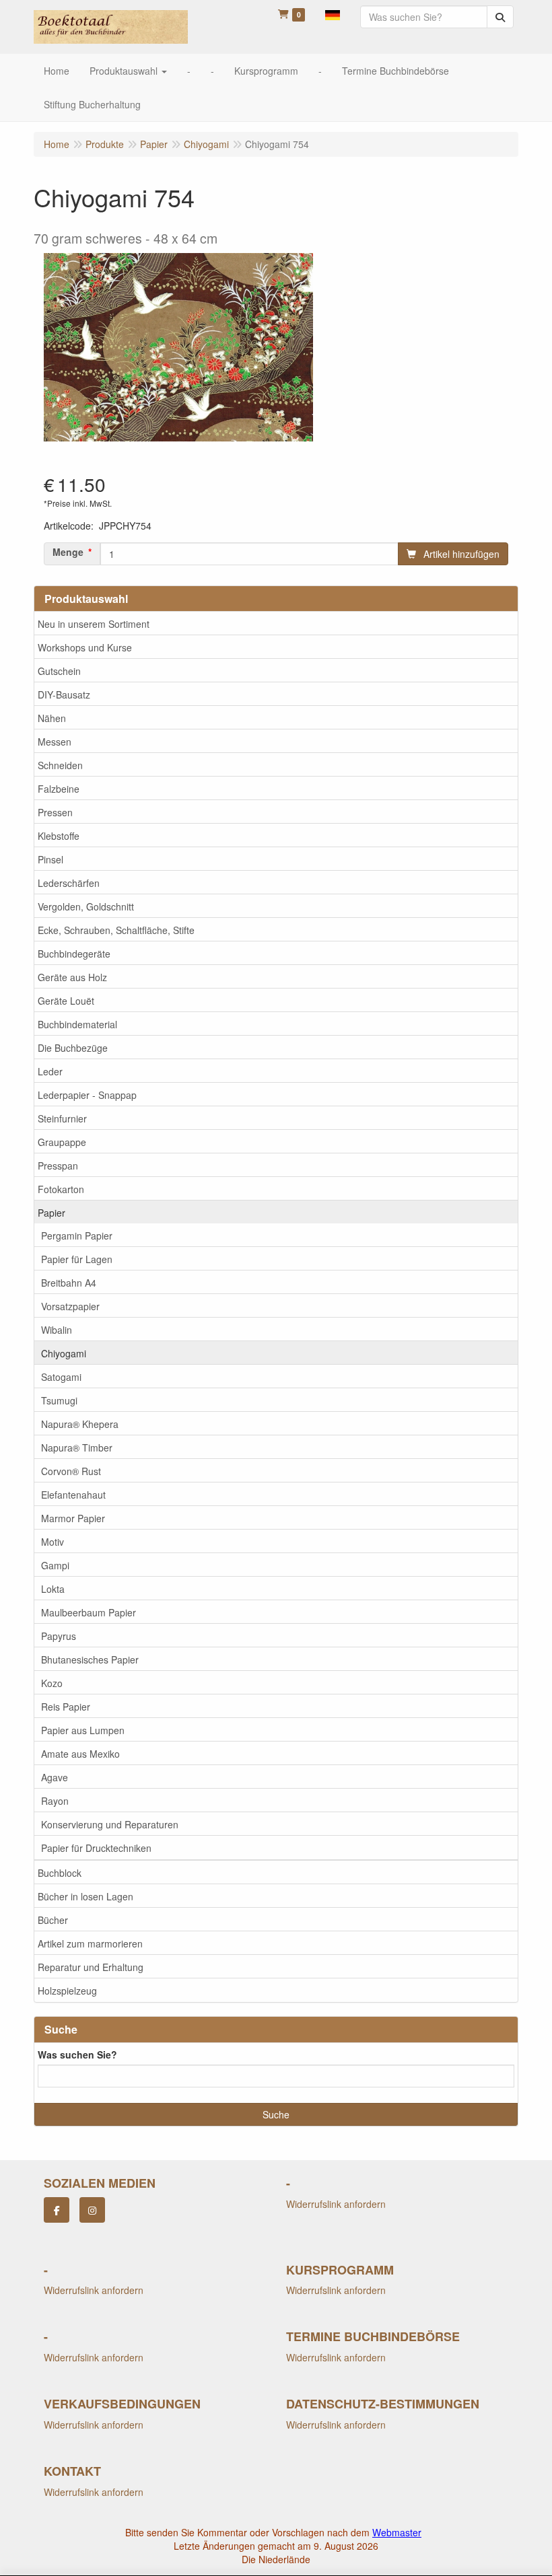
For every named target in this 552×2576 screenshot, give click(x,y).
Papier (51, 1213)
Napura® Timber (77, 1447)
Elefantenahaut (73, 1495)
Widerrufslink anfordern (336, 2204)
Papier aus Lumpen (83, 1730)
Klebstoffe (59, 836)
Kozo (52, 1683)
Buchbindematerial (77, 1024)
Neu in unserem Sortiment (94, 624)
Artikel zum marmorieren (90, 1943)
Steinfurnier (62, 1118)
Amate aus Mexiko (80, 1754)
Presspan (58, 1166)
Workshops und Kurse (85, 647)
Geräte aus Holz (72, 977)
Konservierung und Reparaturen (110, 1824)
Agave (55, 1777)
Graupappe (62, 1142)
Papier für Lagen (77, 1259)
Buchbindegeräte (74, 954)
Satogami (61, 1377)
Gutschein (59, 671)
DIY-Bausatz (64, 694)
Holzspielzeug (67, 1991)
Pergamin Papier (77, 1236)
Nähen (52, 718)
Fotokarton (61, 1189)
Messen (55, 742)
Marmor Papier (73, 1518)
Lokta (53, 1589)
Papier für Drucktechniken (96, 1848)
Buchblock (60, 1873)
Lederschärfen (69, 883)
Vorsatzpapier (70, 1306)
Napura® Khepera (80, 1424)
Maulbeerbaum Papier (89, 1612)
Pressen (55, 812)
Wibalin (57, 1330)
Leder (50, 1071)
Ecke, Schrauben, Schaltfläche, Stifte (116, 930)
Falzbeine (59, 789)
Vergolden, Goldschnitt (86, 906)
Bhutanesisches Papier (90, 1659)
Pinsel (50, 859)
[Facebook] (57, 2210)
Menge (68, 552)
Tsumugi (59, 1400)
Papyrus (59, 1636)
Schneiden (60, 765)
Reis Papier (66, 1707)
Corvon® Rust (71, 1471)
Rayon (55, 1801)
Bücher (53, 1920)
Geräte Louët (66, 1001)
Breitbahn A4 (69, 1283)
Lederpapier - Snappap (87, 1095)
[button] (333, 13)
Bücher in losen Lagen (85, 1896)
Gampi (55, 1565)
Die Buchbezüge (73, 1048)
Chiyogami (64, 1353)
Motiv (53, 1542)
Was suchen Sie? (77, 2054)
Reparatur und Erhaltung (91, 1967)
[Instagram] (92, 2210)
